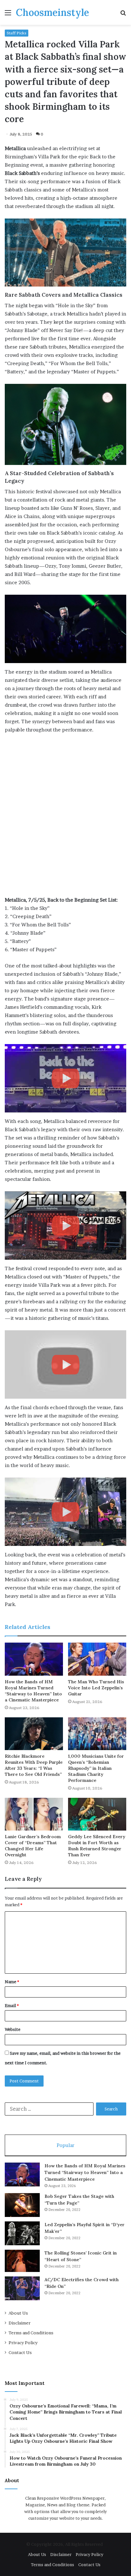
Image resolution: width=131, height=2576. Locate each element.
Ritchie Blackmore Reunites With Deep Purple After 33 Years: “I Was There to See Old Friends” (34, 1765)
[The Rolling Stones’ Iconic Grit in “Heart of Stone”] (22, 2261)
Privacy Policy (23, 2343)
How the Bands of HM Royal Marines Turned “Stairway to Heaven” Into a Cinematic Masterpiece (33, 1691)
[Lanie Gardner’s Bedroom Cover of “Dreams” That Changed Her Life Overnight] (34, 1814)
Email (12, 2005)
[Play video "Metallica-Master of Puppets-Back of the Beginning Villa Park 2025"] (65, 1226)
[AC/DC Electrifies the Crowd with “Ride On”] (22, 2288)
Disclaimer (20, 2323)
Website (13, 2029)
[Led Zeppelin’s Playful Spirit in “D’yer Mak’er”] (22, 2233)
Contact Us (20, 2352)
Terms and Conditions (31, 2333)
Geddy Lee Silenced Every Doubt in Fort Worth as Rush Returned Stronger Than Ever (97, 1846)
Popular (65, 2145)
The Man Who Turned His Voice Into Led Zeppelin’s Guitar (96, 1688)
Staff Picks (17, 33)
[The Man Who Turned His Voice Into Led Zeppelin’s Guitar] (97, 1659)
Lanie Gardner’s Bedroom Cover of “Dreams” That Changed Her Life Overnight (33, 1846)
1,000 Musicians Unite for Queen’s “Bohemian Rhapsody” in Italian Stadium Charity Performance (96, 1768)
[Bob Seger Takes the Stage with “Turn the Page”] (22, 2205)
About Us (18, 2313)
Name (12, 1982)
